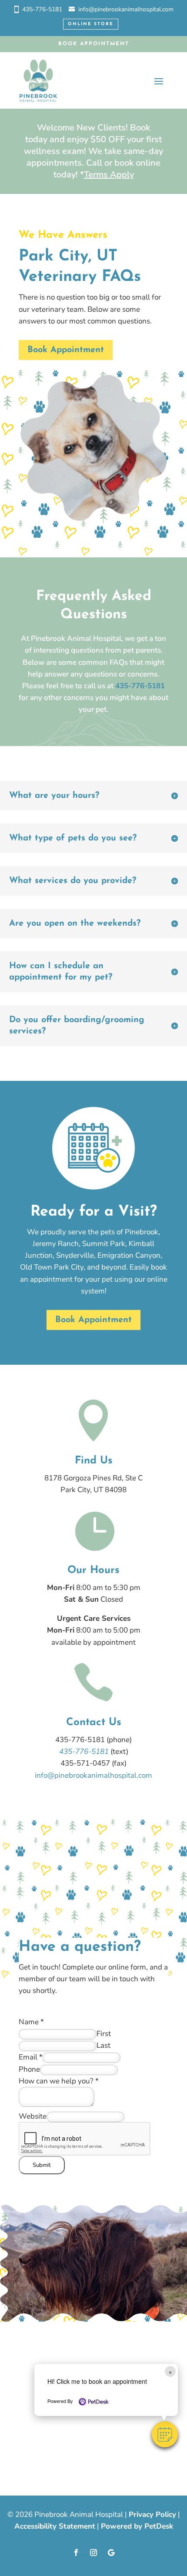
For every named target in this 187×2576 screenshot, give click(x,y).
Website (33, 2116)
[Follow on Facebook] (76, 2553)
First (104, 2034)
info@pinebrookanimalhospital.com (126, 9)
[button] (165, 2434)
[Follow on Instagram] (93, 2553)
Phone (29, 2069)
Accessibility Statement (55, 2526)
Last (104, 2045)
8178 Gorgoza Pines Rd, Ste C (93, 1478)
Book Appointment (94, 44)
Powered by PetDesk (137, 2526)
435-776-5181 (42, 9)
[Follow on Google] (111, 2553)
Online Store (91, 24)
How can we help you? (59, 2081)
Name (31, 2022)
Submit (42, 2165)
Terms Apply (109, 175)
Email (31, 2057)
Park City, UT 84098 (93, 1490)
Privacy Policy (152, 2514)
